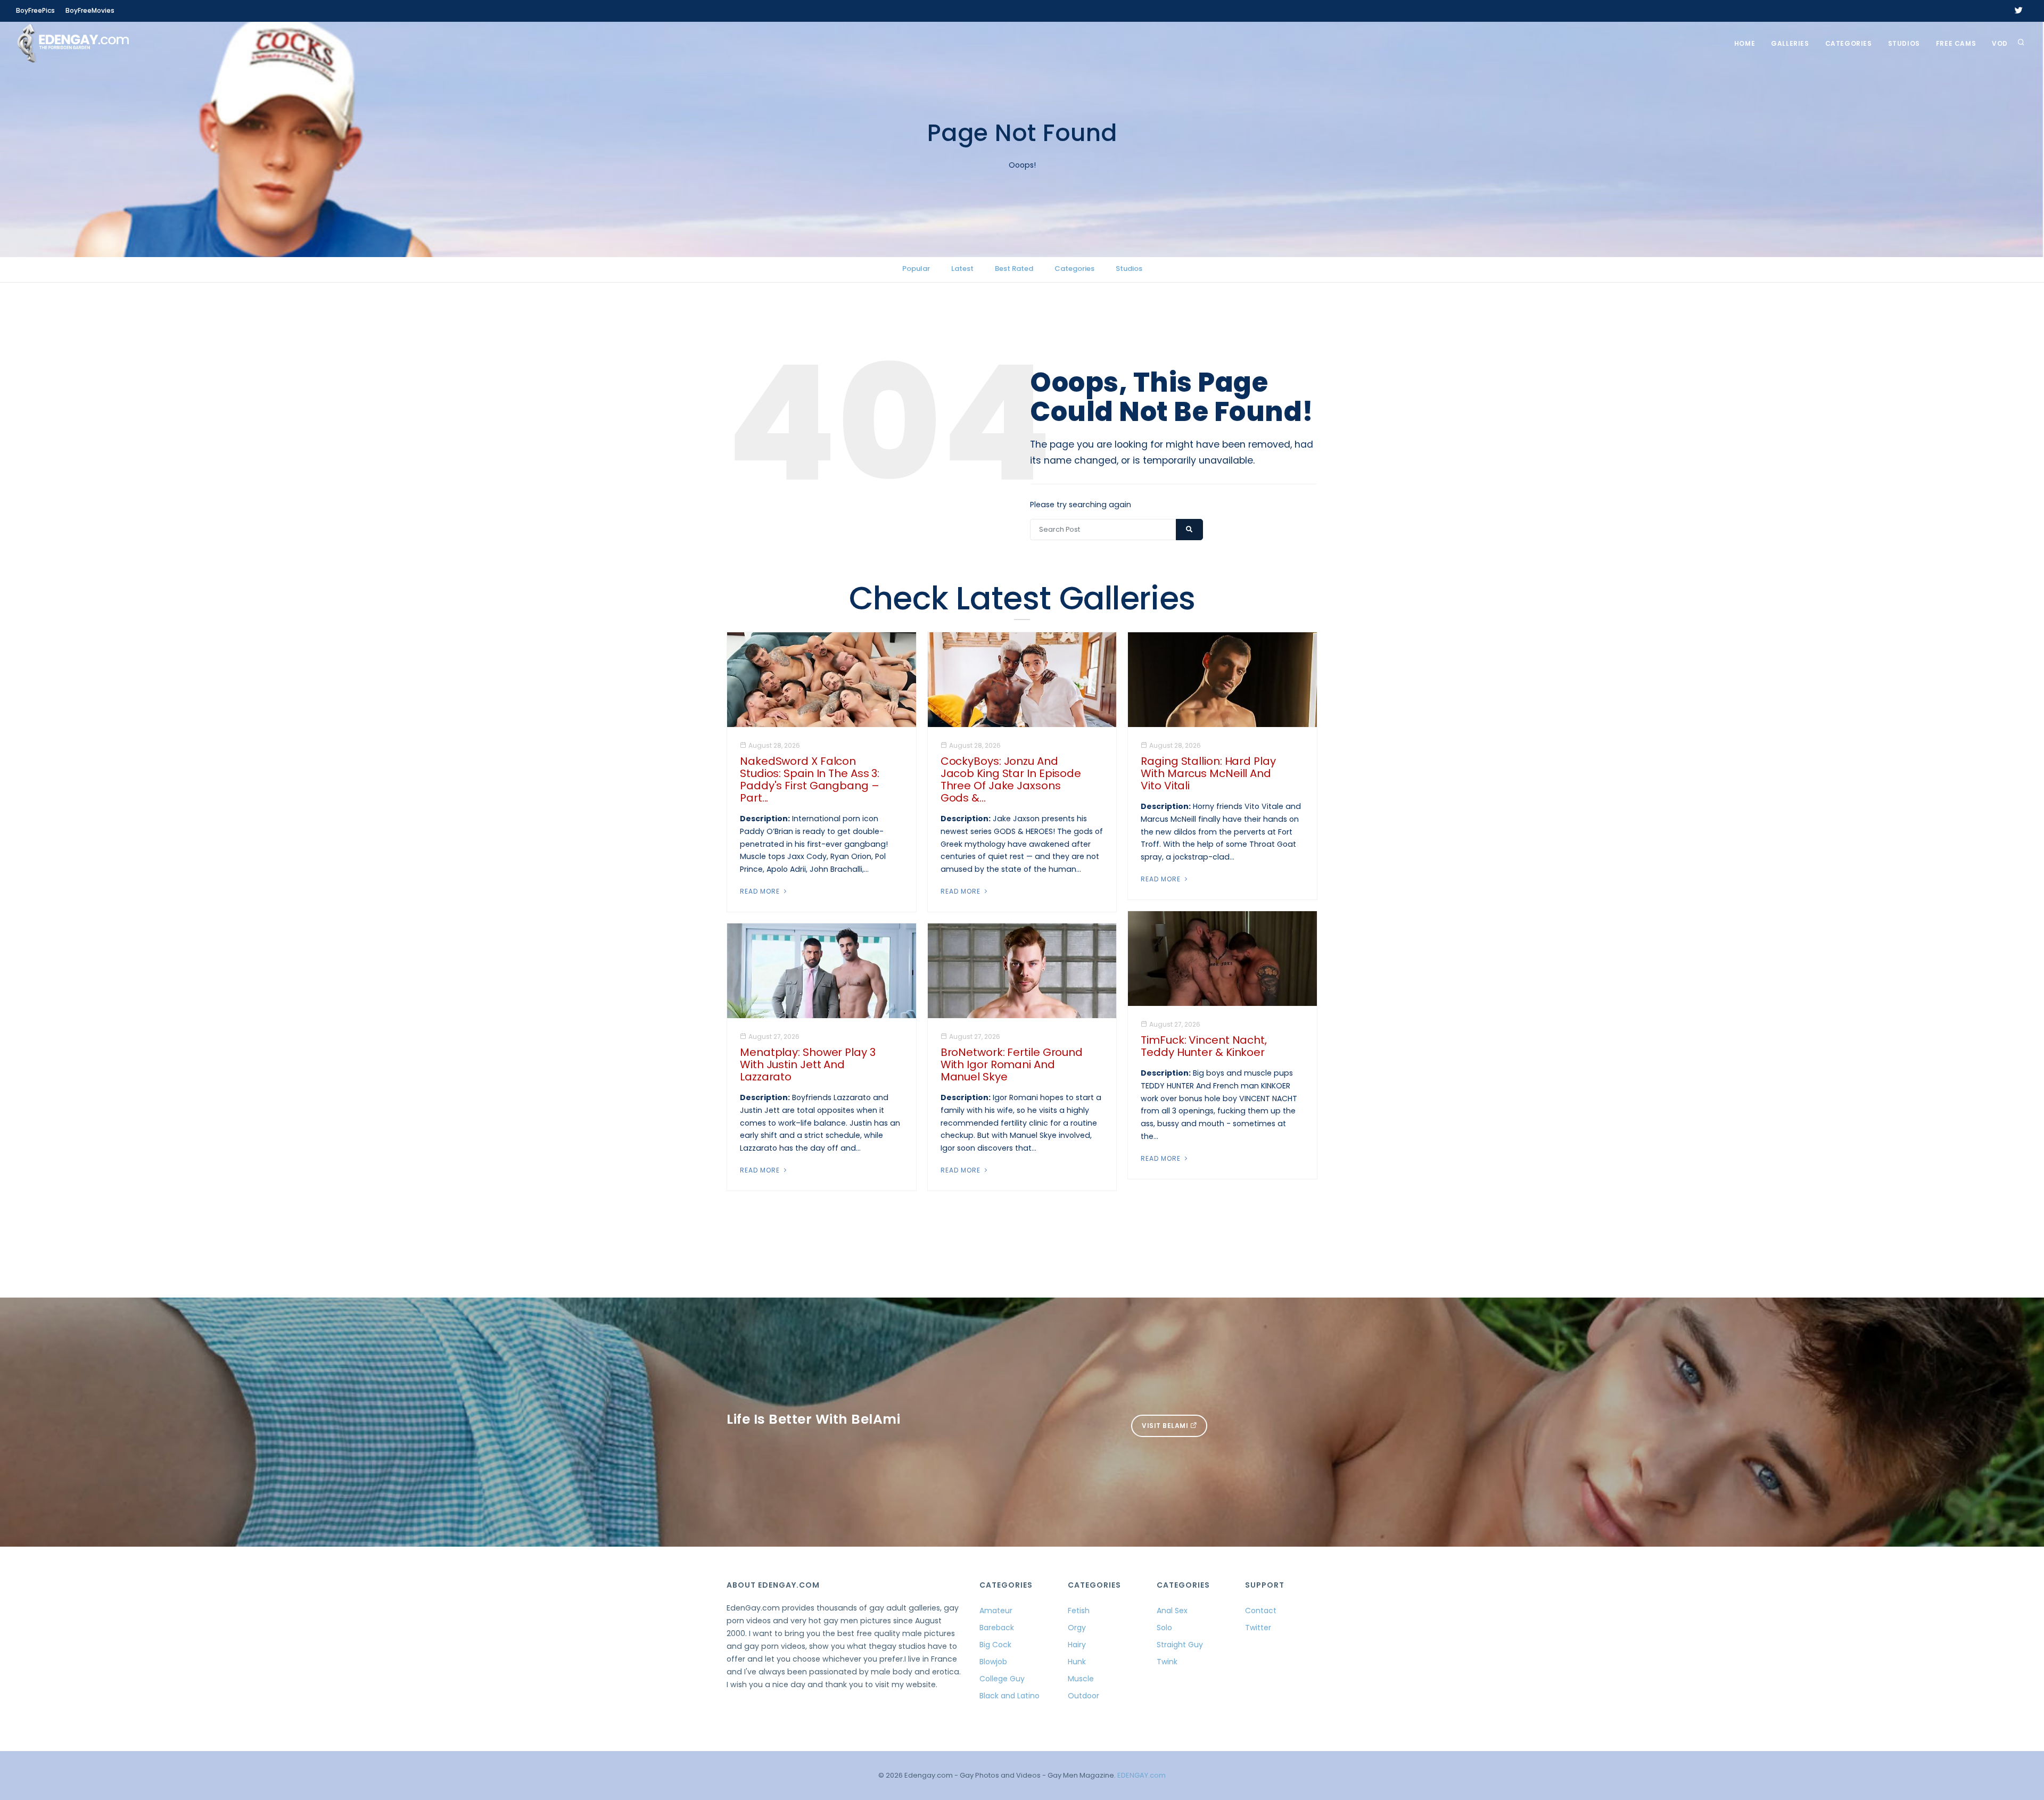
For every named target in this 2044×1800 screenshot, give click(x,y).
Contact (1261, 1611)
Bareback (997, 1628)
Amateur (996, 1611)
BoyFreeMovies (90, 10)
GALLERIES (1790, 43)
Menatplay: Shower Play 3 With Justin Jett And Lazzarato (808, 1064)
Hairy (1077, 1645)
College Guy (1002, 1679)
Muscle (1081, 1679)
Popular (916, 269)
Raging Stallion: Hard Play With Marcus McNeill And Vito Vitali (1208, 773)
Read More (761, 891)
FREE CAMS (1956, 43)
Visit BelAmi (1166, 1426)
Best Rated (1014, 269)
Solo (1164, 1628)
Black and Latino (1009, 1696)
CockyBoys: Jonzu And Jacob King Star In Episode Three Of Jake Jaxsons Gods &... (1011, 779)
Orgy (1077, 1628)
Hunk (1077, 1662)
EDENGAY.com (1141, 1775)
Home (1745, 43)
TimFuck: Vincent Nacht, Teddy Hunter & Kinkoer (1204, 1046)
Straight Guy (1180, 1645)
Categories (1849, 43)
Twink (1167, 1662)
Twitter (1258, 1628)
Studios (1904, 43)
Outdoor (1083, 1696)
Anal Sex (1172, 1611)
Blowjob (993, 1662)
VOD (2000, 43)
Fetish (1079, 1611)
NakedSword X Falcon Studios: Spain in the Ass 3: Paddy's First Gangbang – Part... (810, 779)
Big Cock (995, 1645)
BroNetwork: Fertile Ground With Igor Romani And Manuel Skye (1012, 1064)
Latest (962, 269)
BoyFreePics (35, 10)
